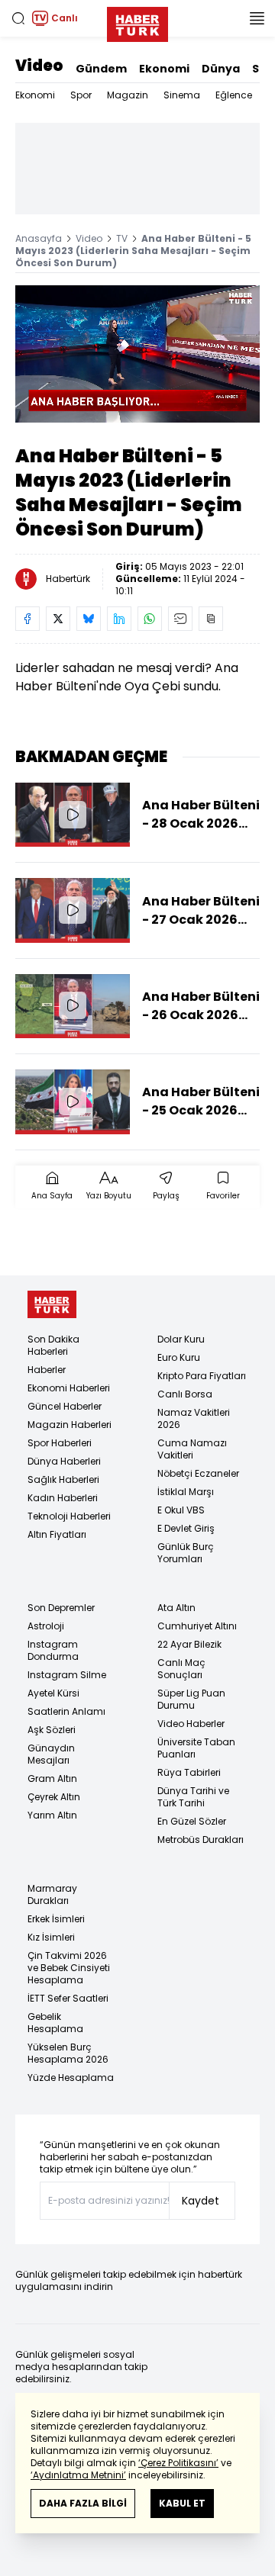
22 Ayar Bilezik (189, 1644)
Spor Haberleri (60, 1443)
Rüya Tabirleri (189, 1772)
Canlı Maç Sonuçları (181, 1669)
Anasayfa (39, 238)
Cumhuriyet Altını (197, 1626)
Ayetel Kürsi (53, 1693)
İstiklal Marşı (186, 1492)
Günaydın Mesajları (51, 1754)
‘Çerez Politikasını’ (178, 2463)
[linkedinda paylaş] (119, 619)
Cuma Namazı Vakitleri (192, 1449)
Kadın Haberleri (63, 1498)
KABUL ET (182, 2503)
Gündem (101, 69)
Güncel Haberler (65, 1406)
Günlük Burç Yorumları (186, 1553)
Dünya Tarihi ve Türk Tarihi (193, 1797)
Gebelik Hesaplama (55, 2023)
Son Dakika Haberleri (53, 1345)
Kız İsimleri (51, 1937)
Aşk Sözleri (52, 1730)
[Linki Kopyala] (211, 619)
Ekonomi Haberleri (69, 1388)
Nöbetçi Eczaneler (198, 1473)
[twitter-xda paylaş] (58, 619)
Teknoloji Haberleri (69, 1516)
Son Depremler (61, 1608)
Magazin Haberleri (70, 1425)
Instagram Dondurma (53, 1650)
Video (39, 66)
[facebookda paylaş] (27, 619)
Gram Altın (52, 1778)
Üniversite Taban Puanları (196, 1748)
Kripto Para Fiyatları (202, 1376)
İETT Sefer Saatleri (68, 1998)
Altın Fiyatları (57, 1534)
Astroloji (46, 1626)
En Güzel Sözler (192, 1821)
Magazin (128, 95)
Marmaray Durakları (52, 1894)
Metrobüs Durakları (201, 1840)
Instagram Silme (67, 1675)
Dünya (221, 69)
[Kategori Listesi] (257, 18)
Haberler (47, 1370)
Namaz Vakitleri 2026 (194, 1418)
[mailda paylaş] (180, 619)
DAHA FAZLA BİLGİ (83, 2503)
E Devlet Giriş (186, 1528)
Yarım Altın (52, 1815)
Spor (81, 95)
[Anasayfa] (52, 1305)
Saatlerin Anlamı (66, 1711)
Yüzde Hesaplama (71, 2078)
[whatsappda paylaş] (150, 619)
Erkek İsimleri (56, 1919)
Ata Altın (176, 1608)
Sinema (182, 95)
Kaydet (201, 2201)
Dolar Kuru (181, 1339)
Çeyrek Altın (54, 1797)
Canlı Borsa (185, 1394)
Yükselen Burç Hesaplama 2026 (68, 2053)
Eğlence (234, 95)
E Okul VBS (181, 1510)
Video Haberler (191, 1724)
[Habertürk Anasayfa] (137, 21)
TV (122, 238)
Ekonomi (164, 69)
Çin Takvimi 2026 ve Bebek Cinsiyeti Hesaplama (69, 1968)
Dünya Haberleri (64, 1461)
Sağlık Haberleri (63, 1479)
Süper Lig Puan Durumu (191, 1699)
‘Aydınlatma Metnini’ (78, 2475)
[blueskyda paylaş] (89, 619)
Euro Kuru (179, 1357)
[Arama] (18, 18)
